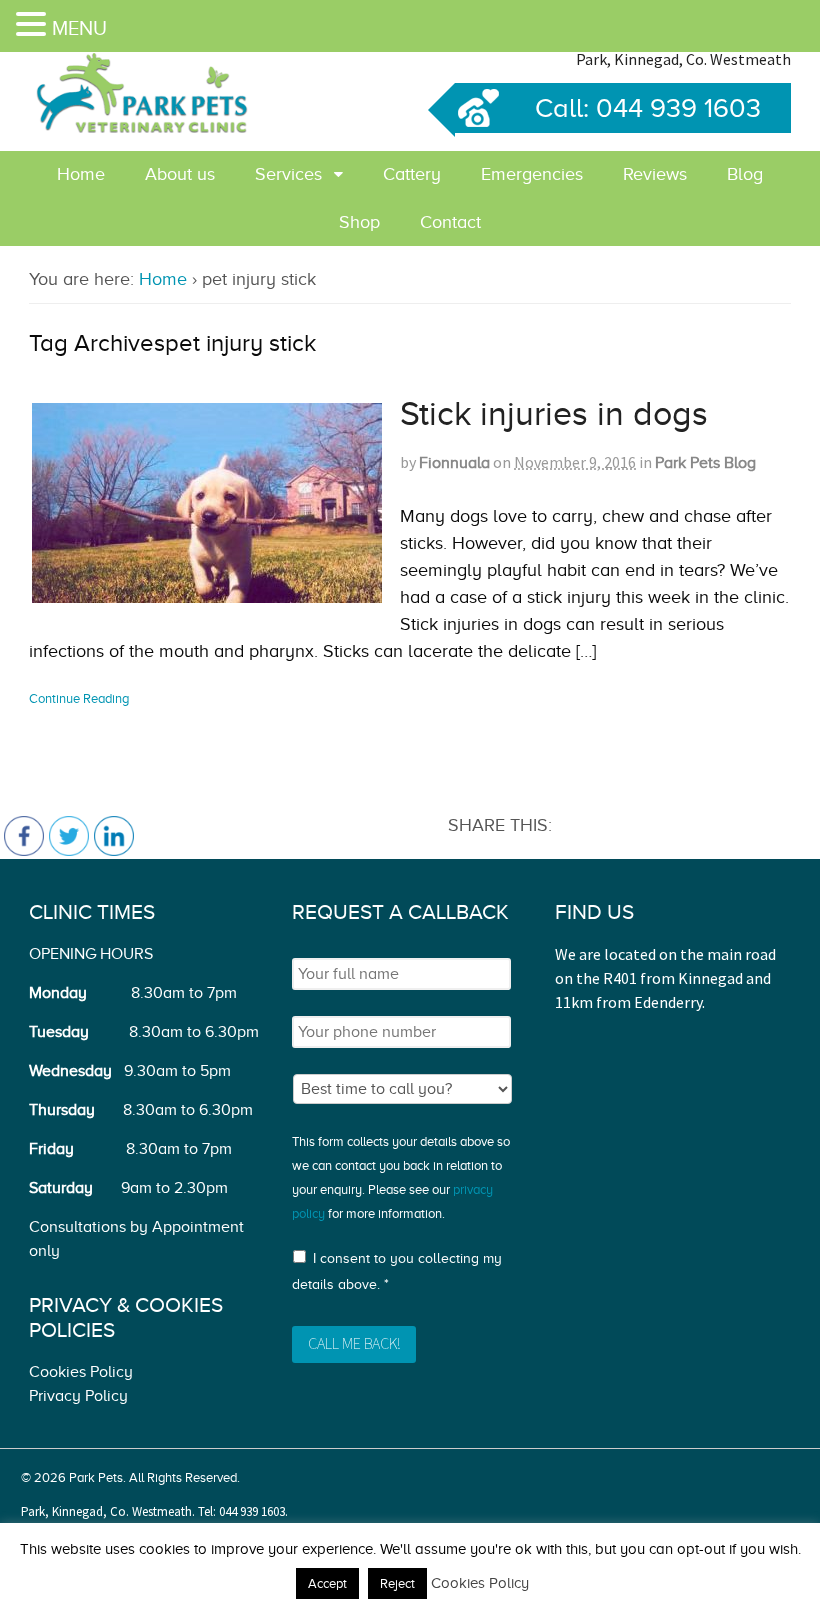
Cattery (412, 174)
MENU (79, 28)
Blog (745, 174)
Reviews (655, 174)
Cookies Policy (81, 1372)
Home (81, 174)
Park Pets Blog (705, 463)
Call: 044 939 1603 (648, 108)
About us (180, 174)
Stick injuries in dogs (554, 413)
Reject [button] (397, 1583)
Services (288, 174)
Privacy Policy (78, 1396)
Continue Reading (79, 698)
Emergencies (532, 174)
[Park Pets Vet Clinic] (144, 129)
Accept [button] (327, 1583)
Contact (450, 222)
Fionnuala (454, 463)
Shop (359, 222)
